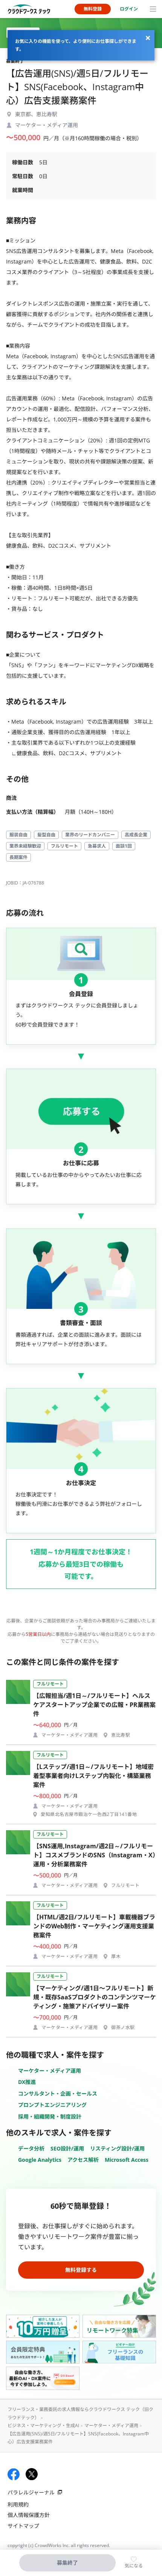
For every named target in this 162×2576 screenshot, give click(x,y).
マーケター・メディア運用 (50, 2071)
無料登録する (81, 2270)
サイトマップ (23, 2526)
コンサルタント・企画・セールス (58, 2094)
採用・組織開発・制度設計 (50, 2116)
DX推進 (27, 2082)
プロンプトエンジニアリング (52, 2105)
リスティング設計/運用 (117, 2148)
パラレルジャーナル (31, 2492)
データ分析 (31, 2148)
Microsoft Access (127, 2160)
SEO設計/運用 (67, 2148)
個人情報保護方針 (29, 2515)
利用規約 (18, 2504)
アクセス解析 (83, 2160)
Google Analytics (40, 2160)
